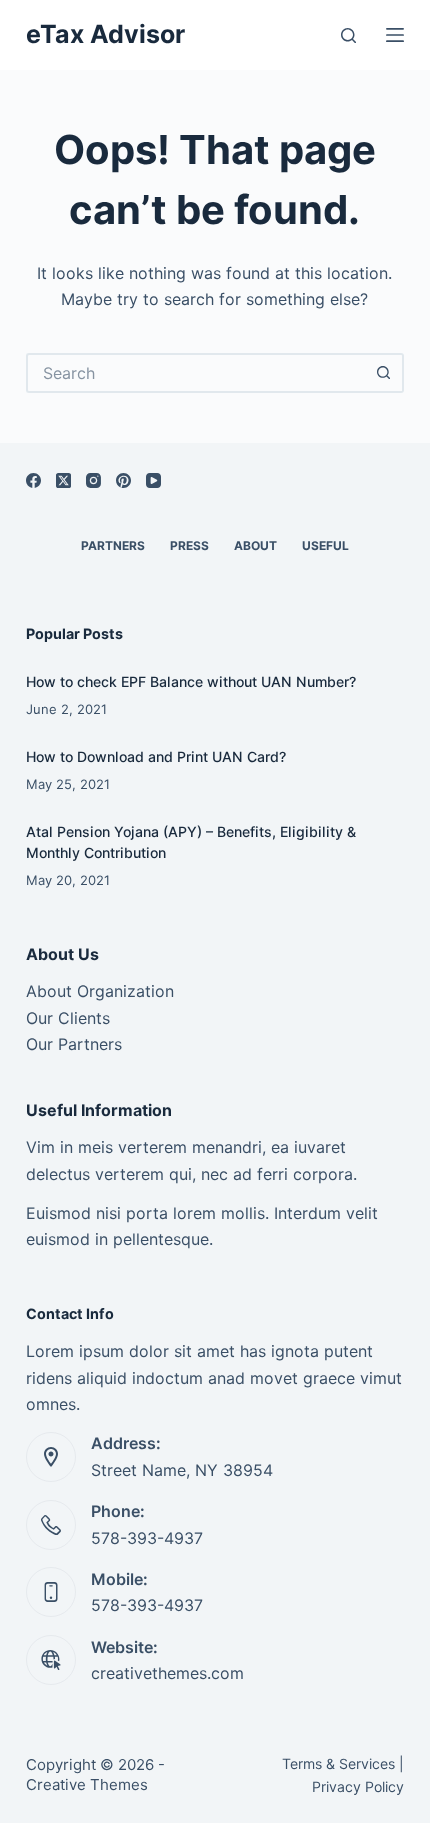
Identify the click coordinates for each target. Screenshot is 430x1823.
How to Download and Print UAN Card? (156, 756)
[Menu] (395, 35)
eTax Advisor (105, 34)
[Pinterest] (123, 480)
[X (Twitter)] (63, 480)
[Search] (348, 35)
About (255, 545)
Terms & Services (338, 1763)
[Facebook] (33, 480)
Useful (325, 545)
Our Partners (74, 1044)
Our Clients (68, 1018)
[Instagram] (93, 480)
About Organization (100, 991)
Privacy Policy (358, 1786)
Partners (113, 545)
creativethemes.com (167, 1673)
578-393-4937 (147, 1538)
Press (189, 545)
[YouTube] (153, 480)
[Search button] (384, 373)
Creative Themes (87, 1784)
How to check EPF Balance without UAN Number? (191, 681)
